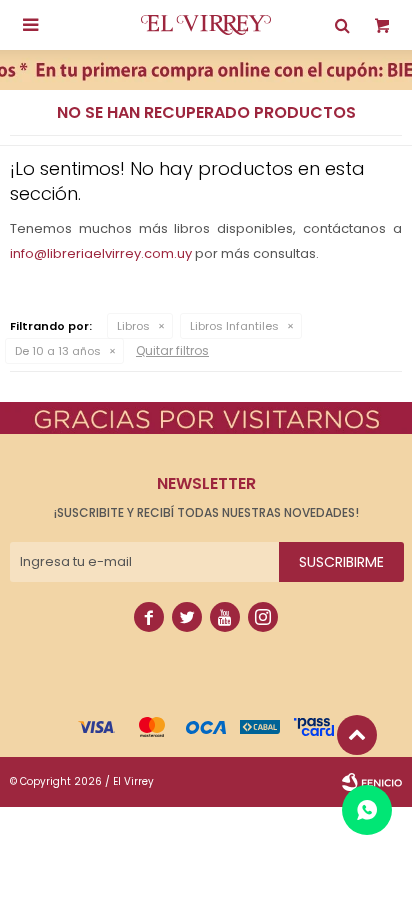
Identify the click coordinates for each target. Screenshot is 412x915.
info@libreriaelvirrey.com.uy (101, 253)
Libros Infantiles (234, 326)
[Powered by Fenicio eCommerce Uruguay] (372, 782)
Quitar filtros (172, 350)
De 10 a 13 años (58, 351)
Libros (133, 326)
